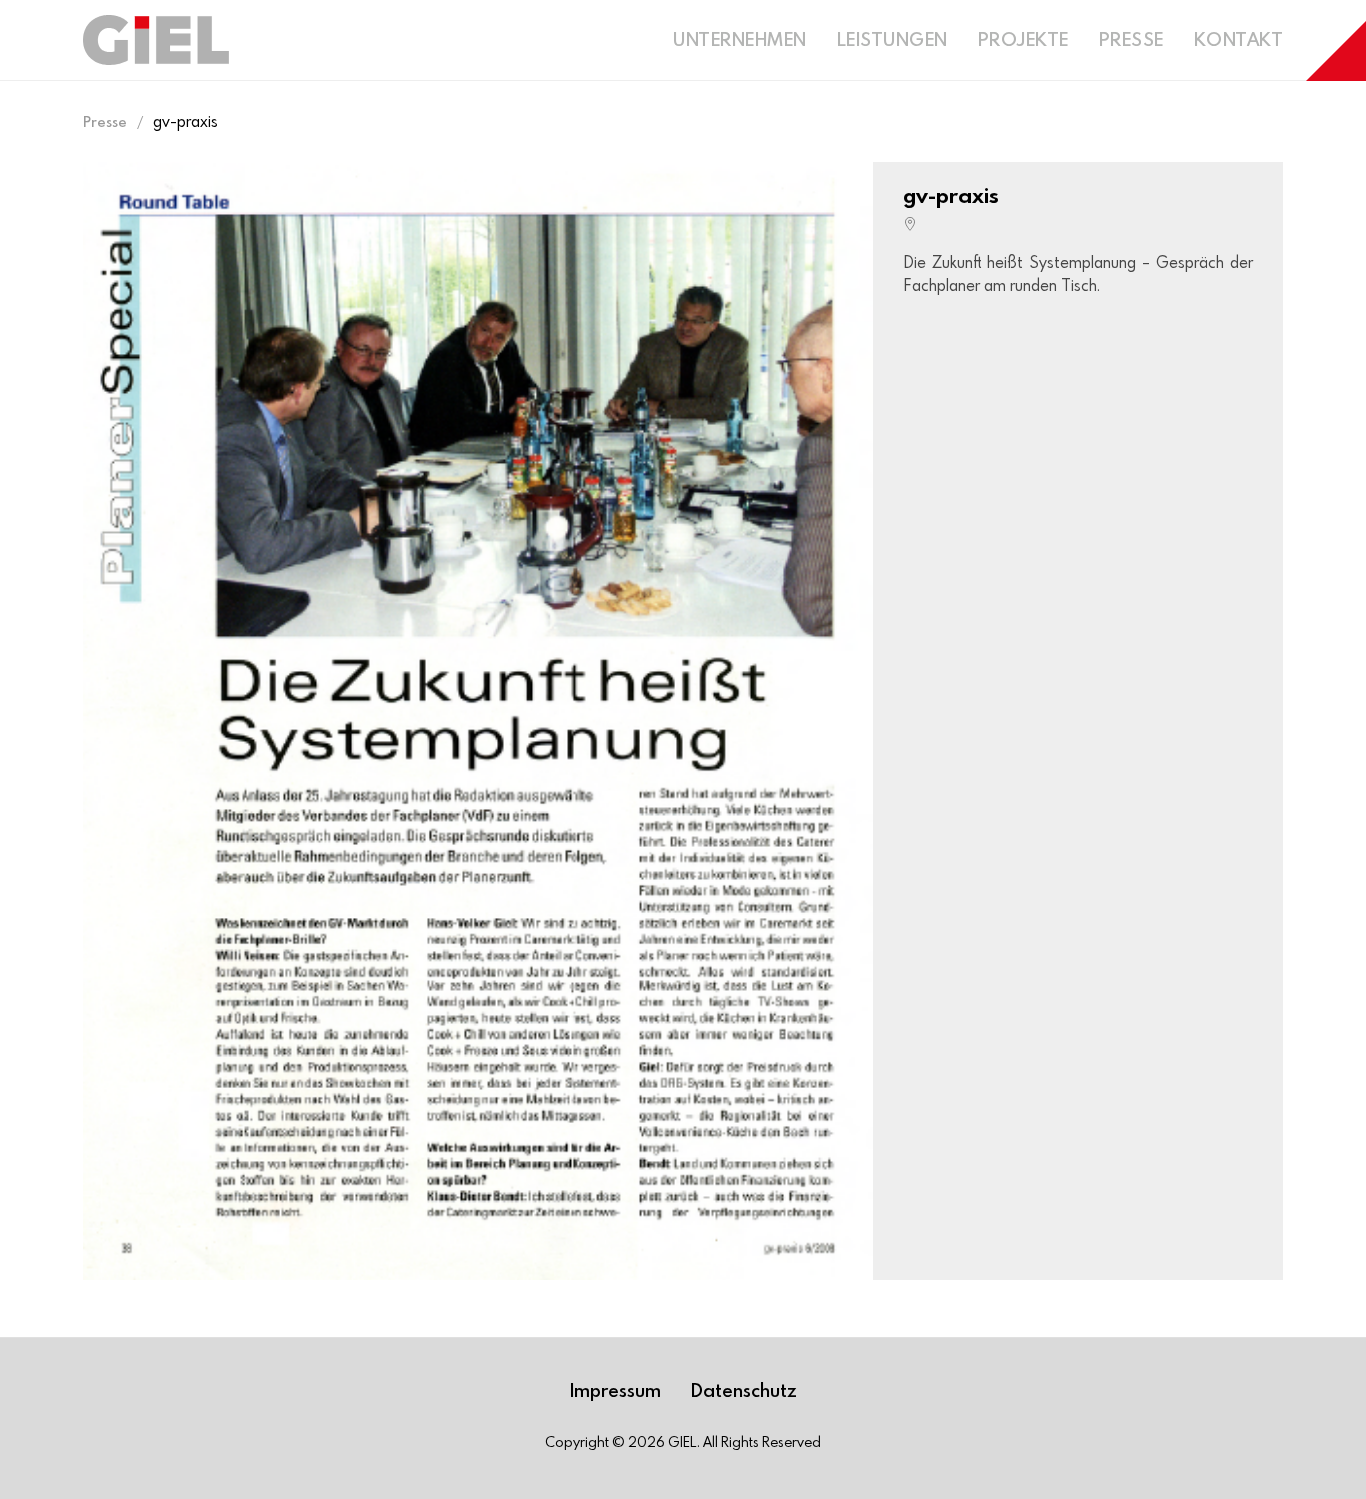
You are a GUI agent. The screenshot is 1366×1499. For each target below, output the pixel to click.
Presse (1131, 39)
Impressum (615, 1390)
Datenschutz (744, 1390)
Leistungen (892, 39)
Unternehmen (740, 39)
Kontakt (1239, 39)
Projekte (1023, 39)
